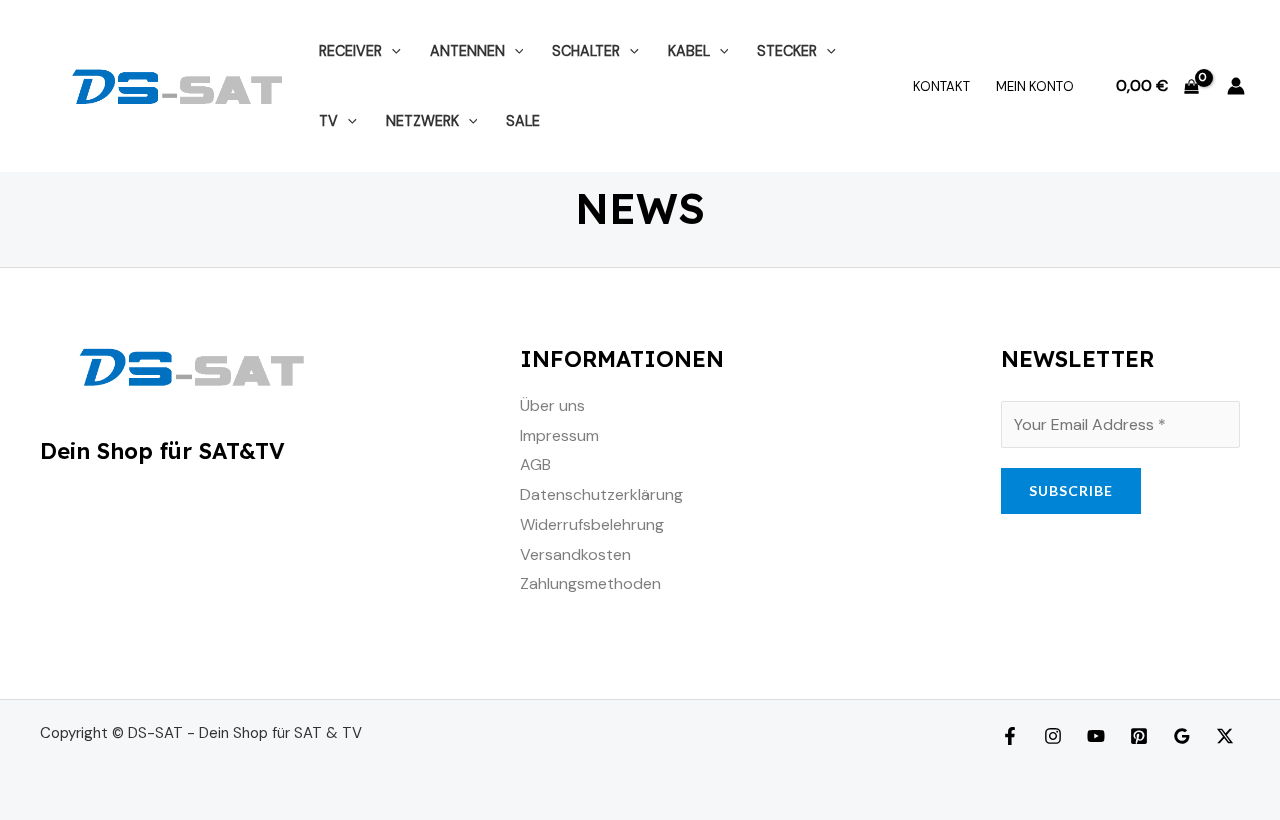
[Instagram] (1053, 736)
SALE (523, 121)
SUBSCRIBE (1071, 490)
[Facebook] (1010, 736)
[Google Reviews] (1182, 736)
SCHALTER (586, 51)
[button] (391, 51)
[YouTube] (1096, 736)
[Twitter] (1225, 736)
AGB (535, 464)
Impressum (559, 435)
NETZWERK (422, 121)
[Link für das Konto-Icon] (1236, 86)
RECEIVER (350, 51)
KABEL (689, 51)
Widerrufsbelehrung (592, 524)
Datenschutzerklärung (601, 494)
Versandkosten (575, 554)
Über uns (552, 405)
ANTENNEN (467, 51)
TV (328, 121)
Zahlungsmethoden (590, 583)
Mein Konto (1035, 86)
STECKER (787, 51)
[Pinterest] (1139, 736)
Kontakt (941, 86)
